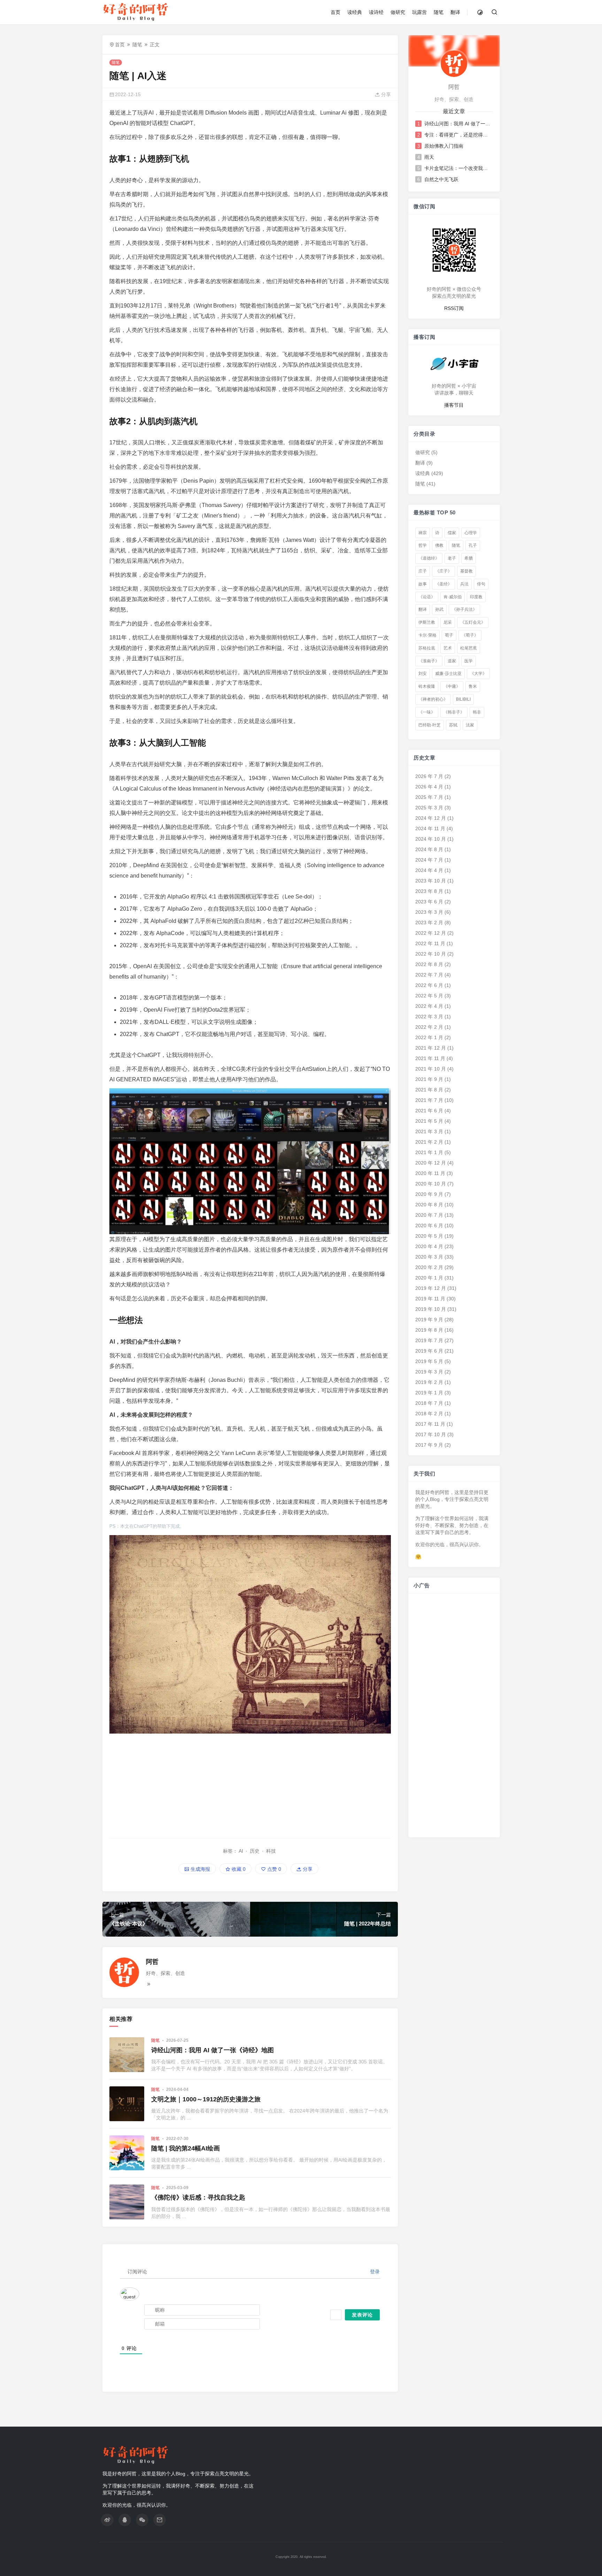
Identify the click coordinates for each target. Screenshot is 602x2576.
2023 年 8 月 (429, 891)
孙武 (439, 609)
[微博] (107, 2520)
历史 (255, 1851)
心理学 (471, 533)
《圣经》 (443, 584)
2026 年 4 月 (429, 787)
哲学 (423, 545)
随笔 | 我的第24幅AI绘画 (186, 2148)
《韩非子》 (454, 712)
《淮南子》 (429, 661)
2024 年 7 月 (429, 860)
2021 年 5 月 (429, 1121)
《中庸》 (452, 686)
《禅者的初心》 (433, 699)
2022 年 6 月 (429, 985)
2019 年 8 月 (429, 1330)
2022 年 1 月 (429, 1037)
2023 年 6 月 (429, 902)
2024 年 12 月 (431, 818)
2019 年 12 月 (431, 1288)
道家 (452, 661)
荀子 (449, 635)
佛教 (439, 545)
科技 (271, 1851)
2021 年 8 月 (429, 1090)
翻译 (455, 12)
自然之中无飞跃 (441, 179)
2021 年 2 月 (429, 1142)
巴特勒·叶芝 (430, 725)
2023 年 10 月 (431, 881)
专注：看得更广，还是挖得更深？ (458, 135)
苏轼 (453, 725)
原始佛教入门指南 (444, 146)
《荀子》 (470, 635)
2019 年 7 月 (429, 1340)
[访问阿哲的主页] (454, 63)
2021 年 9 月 (429, 1079)
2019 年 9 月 (429, 1320)
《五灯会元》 (473, 622)
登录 (374, 2272)
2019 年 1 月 (429, 1393)
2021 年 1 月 (429, 1152)
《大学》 (478, 674)
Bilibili (463, 699)
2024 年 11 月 (430, 828)
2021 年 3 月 (429, 1131)
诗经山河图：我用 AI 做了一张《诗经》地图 (213, 2050)
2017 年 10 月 (431, 1434)
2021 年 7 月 (429, 1100)
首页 (335, 12)
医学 (469, 661)
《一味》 (427, 712)
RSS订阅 (454, 308)
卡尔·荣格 (427, 635)
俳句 (481, 584)
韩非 (477, 712)
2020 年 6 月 (429, 1225)
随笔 (439, 12)
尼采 (448, 622)
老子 (452, 558)
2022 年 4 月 (429, 1006)
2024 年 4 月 (429, 870)
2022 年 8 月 (429, 964)
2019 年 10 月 (431, 1309)
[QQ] (125, 2520)
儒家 (452, 533)
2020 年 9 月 (429, 1194)
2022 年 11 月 (430, 943)
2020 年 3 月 (429, 1257)
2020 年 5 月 (429, 1236)
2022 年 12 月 (431, 933)
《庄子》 (443, 571)
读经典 (355, 12)
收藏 (238, 1869)
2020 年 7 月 (429, 1215)
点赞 (273, 1869)
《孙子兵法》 (464, 609)
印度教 (476, 597)
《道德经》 (429, 558)
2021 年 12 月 (431, 1048)
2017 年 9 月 (429, 1445)
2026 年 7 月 (429, 776)
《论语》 (427, 597)
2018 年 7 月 (429, 1403)
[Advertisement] (250, 1782)
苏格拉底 (427, 648)
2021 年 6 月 (429, 1111)
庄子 (423, 571)
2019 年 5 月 (429, 1361)
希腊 (469, 558)
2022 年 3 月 (429, 1017)
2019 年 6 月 (429, 1351)
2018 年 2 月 (429, 1414)
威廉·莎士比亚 (448, 674)
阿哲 (152, 1962)
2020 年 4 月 (429, 1246)
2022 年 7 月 (429, 975)
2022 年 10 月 (431, 954)
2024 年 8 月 (429, 849)
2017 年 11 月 (430, 1424)
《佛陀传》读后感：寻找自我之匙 (198, 2197)
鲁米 (473, 686)
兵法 (464, 584)
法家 (470, 725)
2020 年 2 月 (429, 1267)
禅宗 (423, 533)
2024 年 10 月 (431, 839)
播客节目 (454, 405)
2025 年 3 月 (429, 808)
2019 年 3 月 (429, 1372)
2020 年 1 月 (429, 1278)
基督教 (466, 571)
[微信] (142, 2520)
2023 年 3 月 (429, 912)
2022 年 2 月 (429, 1027)
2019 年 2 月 (429, 1382)
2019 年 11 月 (430, 1299)
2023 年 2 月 (429, 923)
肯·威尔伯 (453, 597)
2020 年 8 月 (429, 1205)
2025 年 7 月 (429, 797)
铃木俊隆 (427, 686)
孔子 (473, 545)
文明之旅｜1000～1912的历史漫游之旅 (206, 2099)
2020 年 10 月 (431, 1184)
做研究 (398, 12)
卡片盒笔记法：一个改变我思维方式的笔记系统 (458, 168)
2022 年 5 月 (429, 996)
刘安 (423, 674)
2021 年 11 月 (430, 1058)
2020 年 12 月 (431, 1163)
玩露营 (419, 12)
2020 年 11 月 (430, 1173)
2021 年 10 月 (431, 1069)
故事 (423, 584)
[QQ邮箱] (160, 2520)
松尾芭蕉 (469, 648)
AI (241, 1851)
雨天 (429, 157)
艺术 (448, 648)
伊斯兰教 (427, 622)
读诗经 (376, 12)
